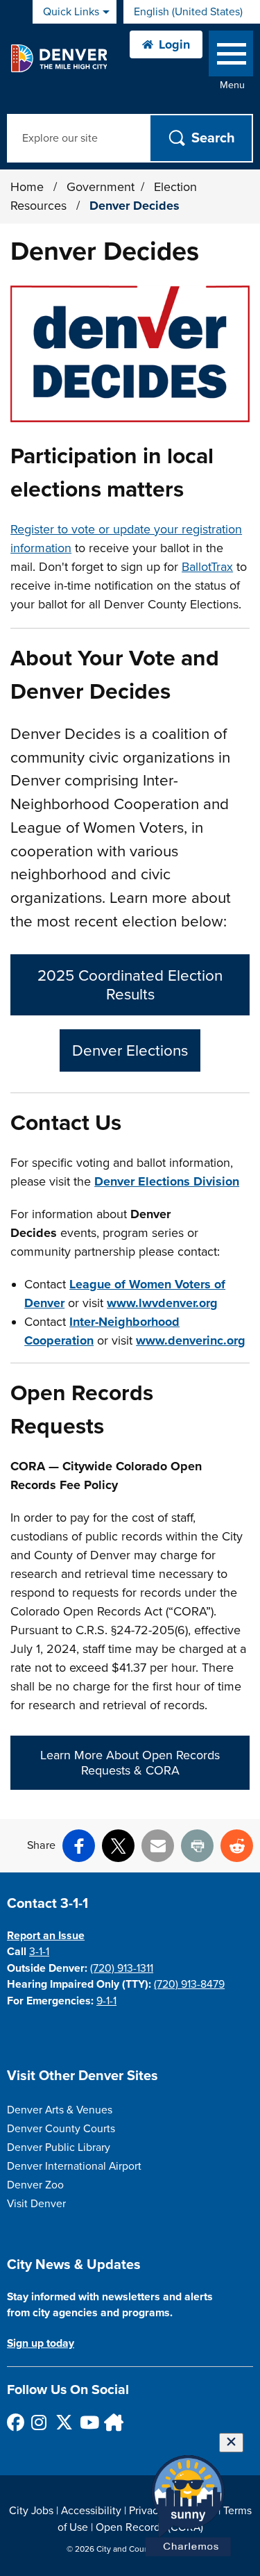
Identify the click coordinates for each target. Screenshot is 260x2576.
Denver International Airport (74, 2166)
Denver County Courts (61, 2129)
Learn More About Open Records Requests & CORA (130, 1763)
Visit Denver (36, 2204)
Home (27, 187)
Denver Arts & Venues (60, 2110)
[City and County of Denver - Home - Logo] (59, 58)
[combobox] (192, 12)
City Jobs (31, 2511)
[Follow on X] (63, 2422)
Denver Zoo (35, 2185)
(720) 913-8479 (189, 1984)
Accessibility (91, 2511)
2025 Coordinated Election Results (130, 985)
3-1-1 (39, 1952)
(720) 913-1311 (122, 1968)
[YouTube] (88, 2422)
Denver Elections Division (167, 1181)
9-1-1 (106, 2001)
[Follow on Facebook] (15, 2422)
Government (101, 187)
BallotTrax (207, 567)
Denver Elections (130, 1050)
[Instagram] (39, 2422)
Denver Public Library (59, 2147)
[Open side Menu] (231, 57)
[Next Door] (112, 2422)
